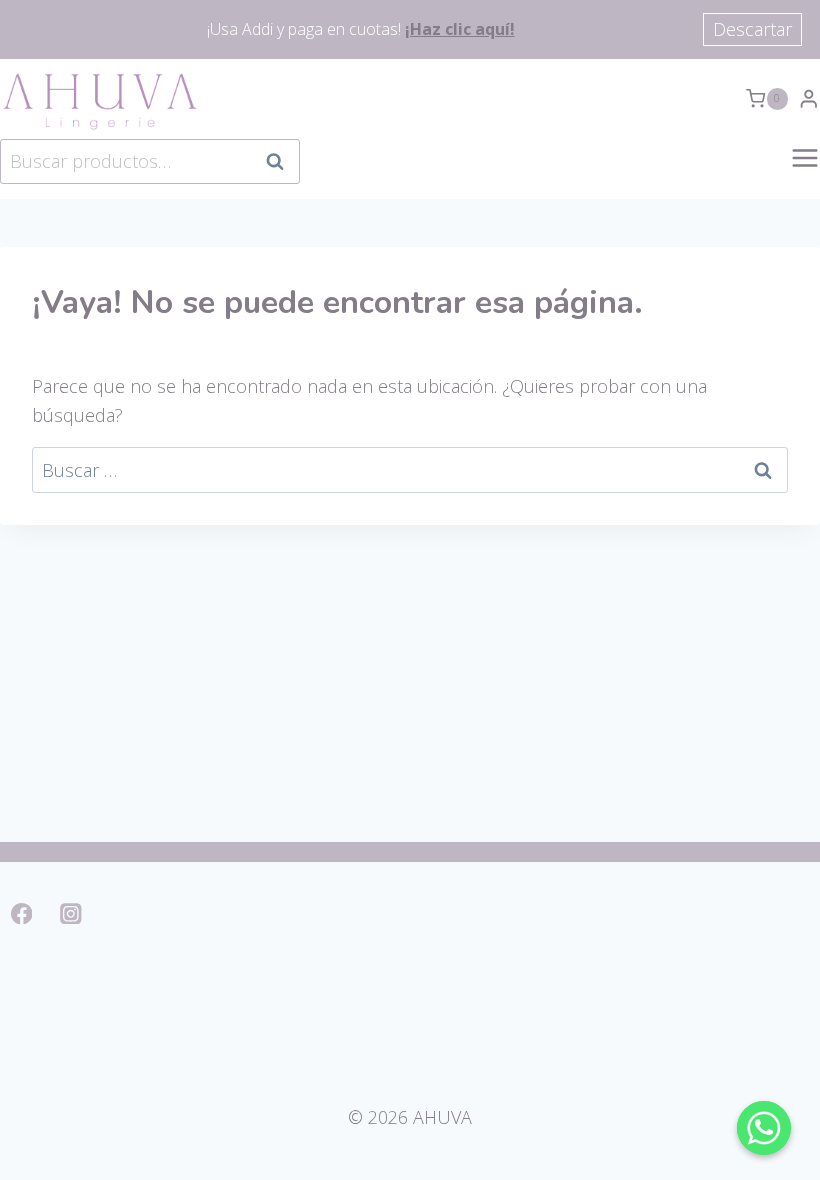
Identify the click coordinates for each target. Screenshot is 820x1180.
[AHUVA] (100, 99)
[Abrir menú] (805, 168)
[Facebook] (21, 913)
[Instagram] (71, 913)
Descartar (752, 29)
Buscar (281, 161)
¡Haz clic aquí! (460, 29)
